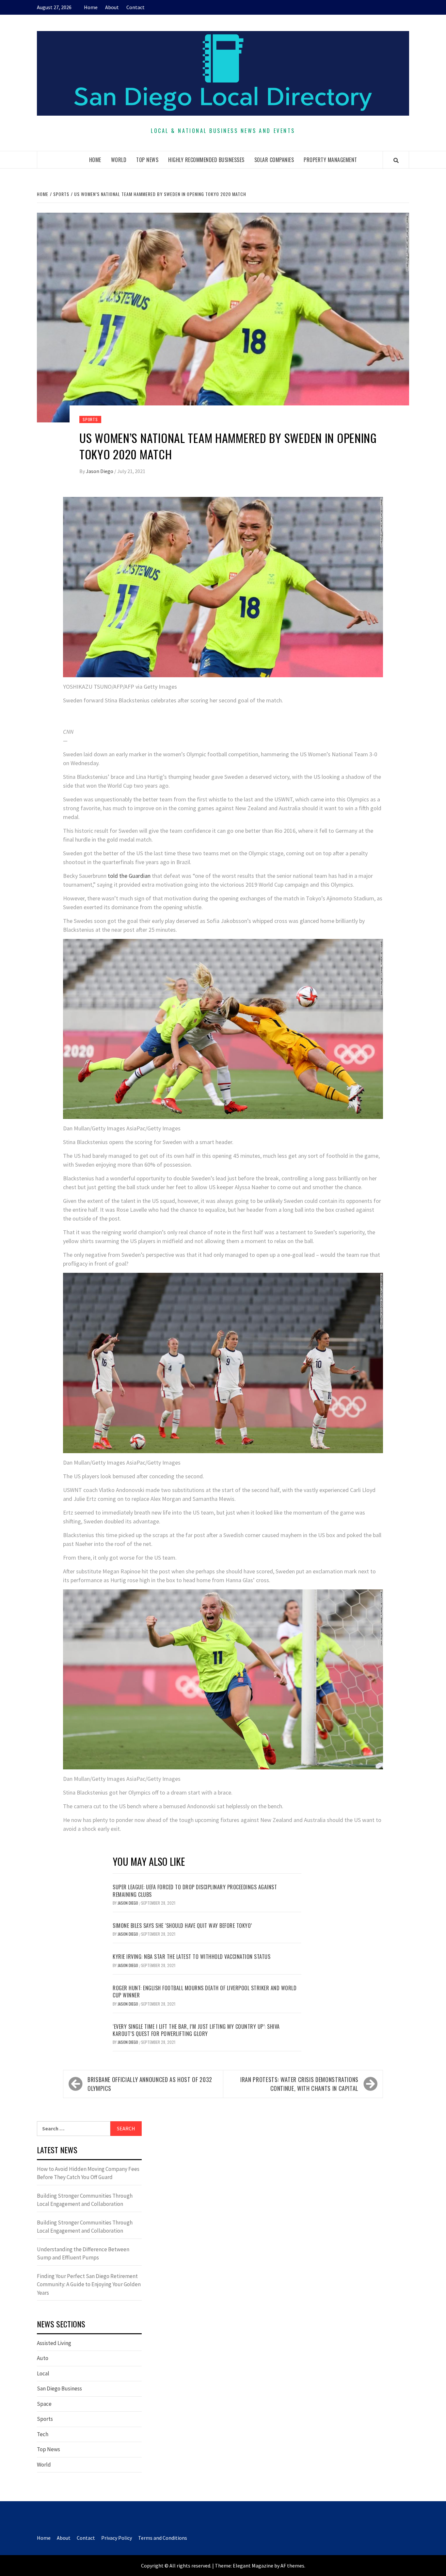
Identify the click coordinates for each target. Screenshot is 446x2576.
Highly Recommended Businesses (206, 160)
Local (43, 2373)
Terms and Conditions (163, 2538)
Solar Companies (274, 160)
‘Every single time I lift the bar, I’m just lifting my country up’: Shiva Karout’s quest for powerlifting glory (196, 2030)
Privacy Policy (117, 2538)
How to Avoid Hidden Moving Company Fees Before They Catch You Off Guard (88, 2173)
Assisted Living (54, 2343)
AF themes (292, 2566)
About (112, 7)
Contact (135, 7)
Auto (43, 2358)
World (119, 160)
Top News (147, 160)
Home (91, 7)
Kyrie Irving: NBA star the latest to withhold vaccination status (191, 1957)
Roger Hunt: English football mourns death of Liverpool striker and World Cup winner (205, 1992)
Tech (43, 2434)
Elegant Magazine (253, 2566)
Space (44, 2404)
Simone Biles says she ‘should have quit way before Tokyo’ (182, 1926)
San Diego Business (59, 2388)
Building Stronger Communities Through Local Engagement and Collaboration (85, 2200)
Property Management (330, 160)
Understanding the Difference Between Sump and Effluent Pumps (83, 2254)
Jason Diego (100, 471)
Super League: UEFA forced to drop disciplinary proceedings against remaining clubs (195, 1891)
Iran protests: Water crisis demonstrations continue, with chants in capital (299, 2084)
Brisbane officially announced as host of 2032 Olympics (150, 2084)
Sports (90, 419)
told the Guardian (129, 876)
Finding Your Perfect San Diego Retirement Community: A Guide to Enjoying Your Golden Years (89, 2284)
